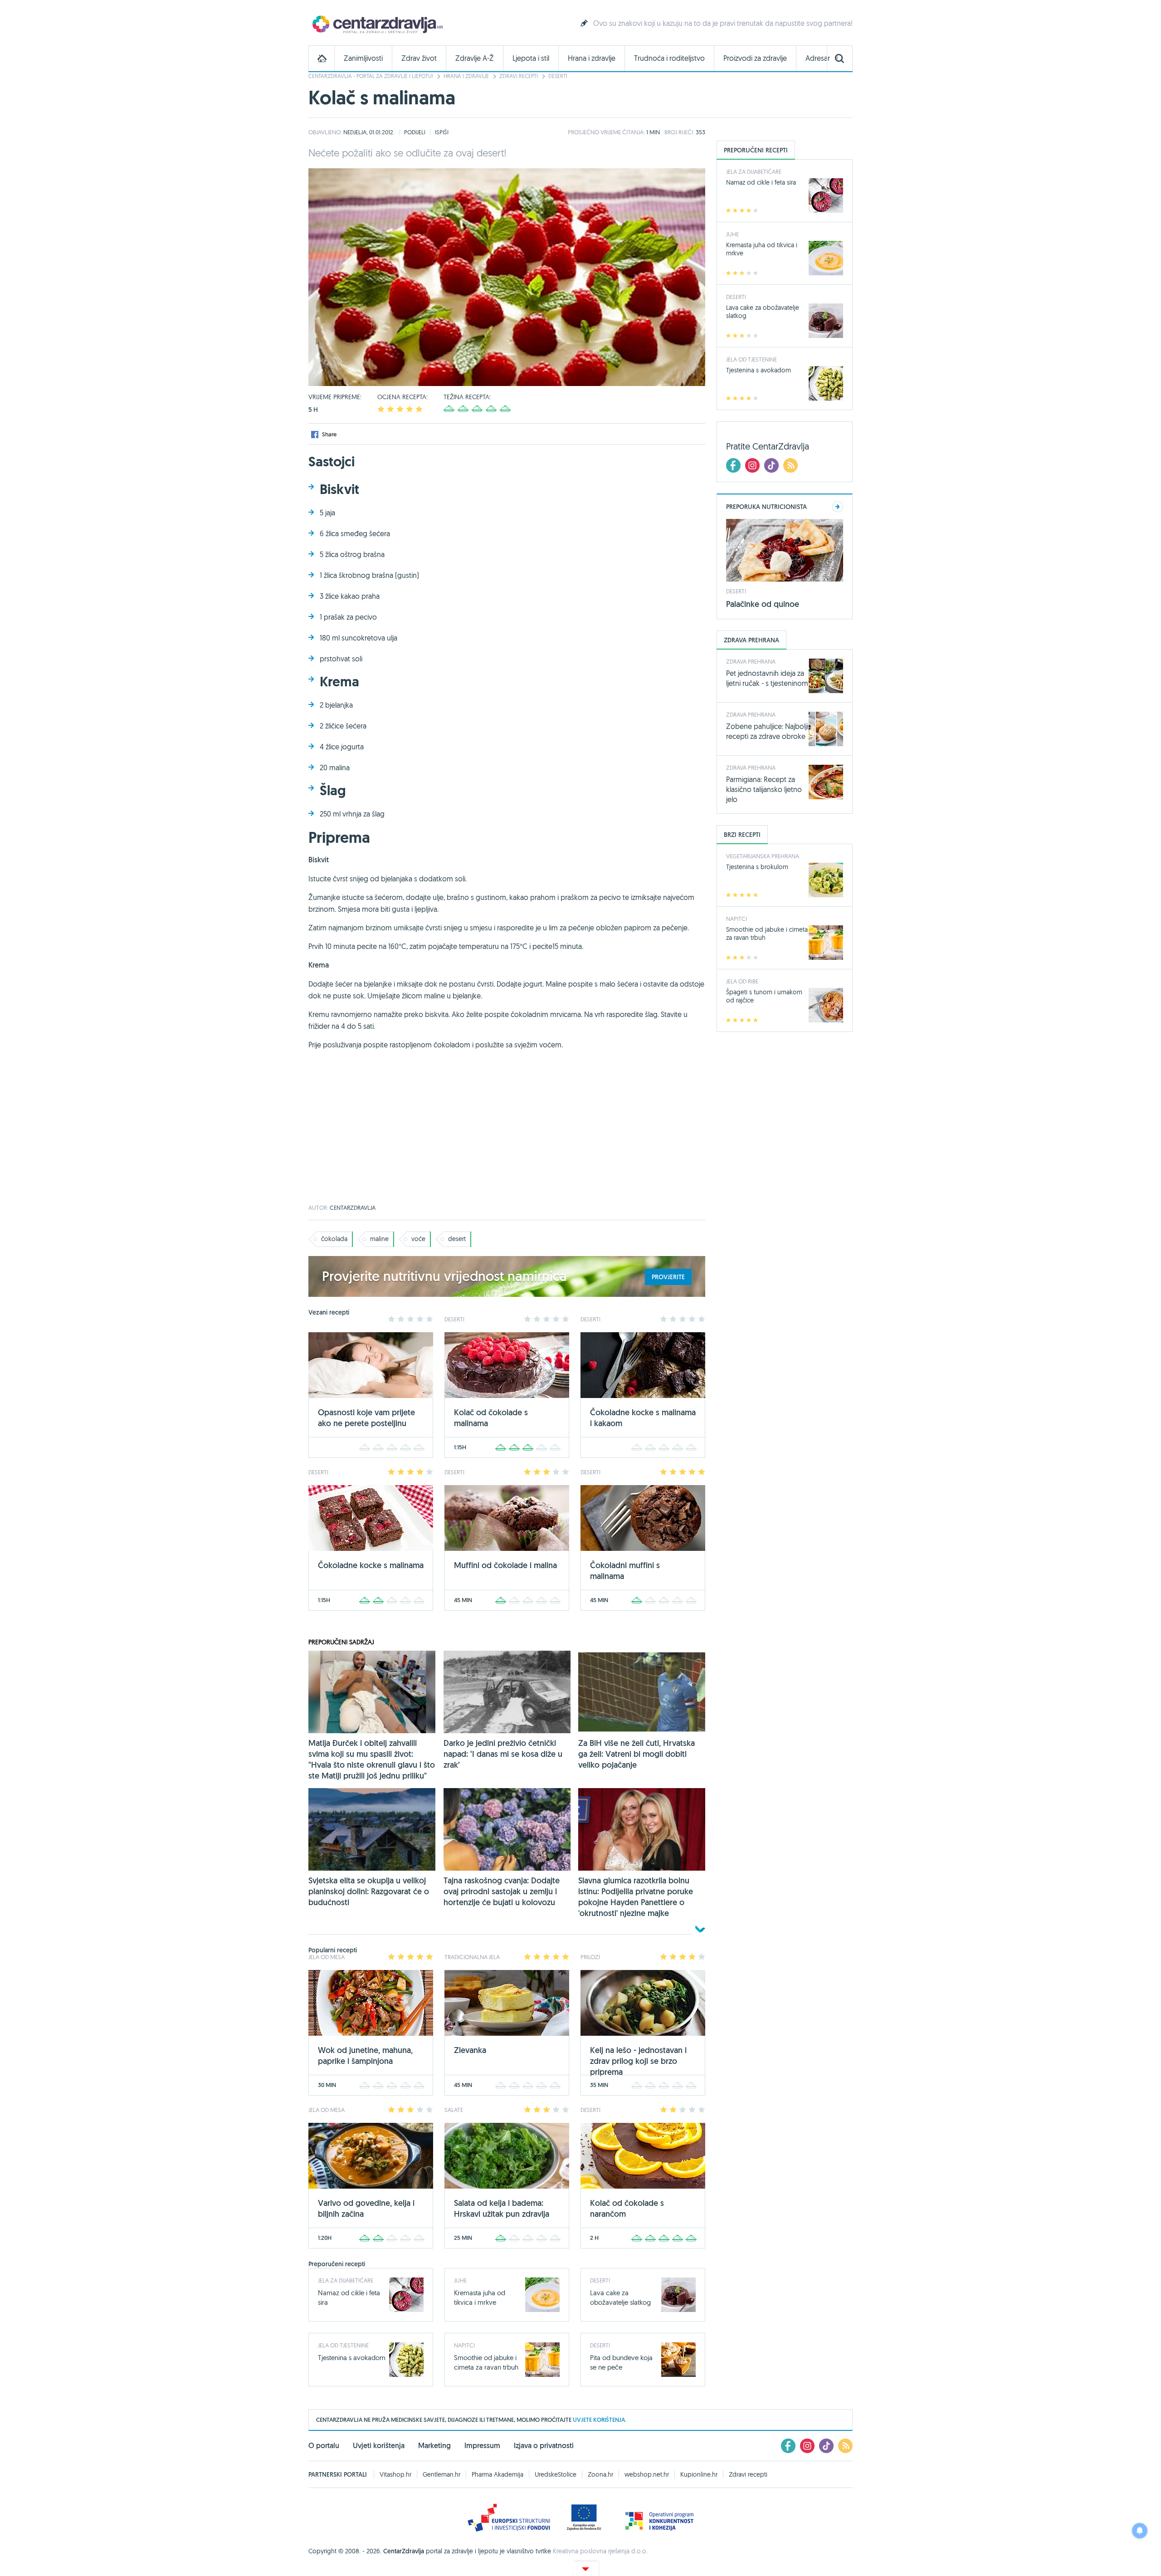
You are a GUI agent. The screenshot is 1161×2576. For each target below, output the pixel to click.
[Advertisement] (507, 1132)
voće (418, 1239)
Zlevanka (470, 2050)
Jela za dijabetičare (346, 2280)
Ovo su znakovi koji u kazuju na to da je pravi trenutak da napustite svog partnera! (723, 23)
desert (457, 1239)
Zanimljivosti (363, 58)
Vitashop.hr (395, 2474)
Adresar (818, 58)
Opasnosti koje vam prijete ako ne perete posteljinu (366, 1418)
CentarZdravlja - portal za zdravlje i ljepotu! (371, 76)
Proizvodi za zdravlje (755, 58)
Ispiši (442, 132)
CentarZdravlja (376, 24)
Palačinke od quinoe (763, 604)
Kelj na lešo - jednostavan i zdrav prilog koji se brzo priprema (638, 2061)
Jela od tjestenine (343, 2345)
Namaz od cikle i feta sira (761, 182)
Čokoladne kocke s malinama (371, 1565)
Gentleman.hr (441, 2474)
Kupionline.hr (699, 2474)
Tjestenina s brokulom (757, 867)
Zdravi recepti (519, 76)
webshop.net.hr (647, 2474)
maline (379, 1239)
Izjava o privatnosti (544, 2446)
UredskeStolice (556, 2474)
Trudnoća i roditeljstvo (669, 58)
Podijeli (415, 132)
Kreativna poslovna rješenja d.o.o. (600, 2551)
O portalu (324, 2446)
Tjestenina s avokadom (352, 2358)
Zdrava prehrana (751, 661)
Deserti (558, 76)
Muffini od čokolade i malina (505, 1565)
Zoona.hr (600, 2474)
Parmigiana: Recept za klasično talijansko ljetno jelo (764, 789)
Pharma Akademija (498, 2474)
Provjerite (668, 1277)
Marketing (434, 2446)
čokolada (334, 1239)
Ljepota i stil (531, 58)
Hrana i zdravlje (592, 58)
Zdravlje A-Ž (475, 58)
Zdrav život (419, 58)
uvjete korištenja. (600, 2420)
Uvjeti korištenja (379, 2446)
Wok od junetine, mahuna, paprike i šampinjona (365, 2055)
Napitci (464, 2345)
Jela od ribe (742, 981)
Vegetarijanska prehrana (763, 856)
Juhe (460, 2280)
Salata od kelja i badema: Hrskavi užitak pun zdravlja (502, 2208)
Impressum (482, 2446)
